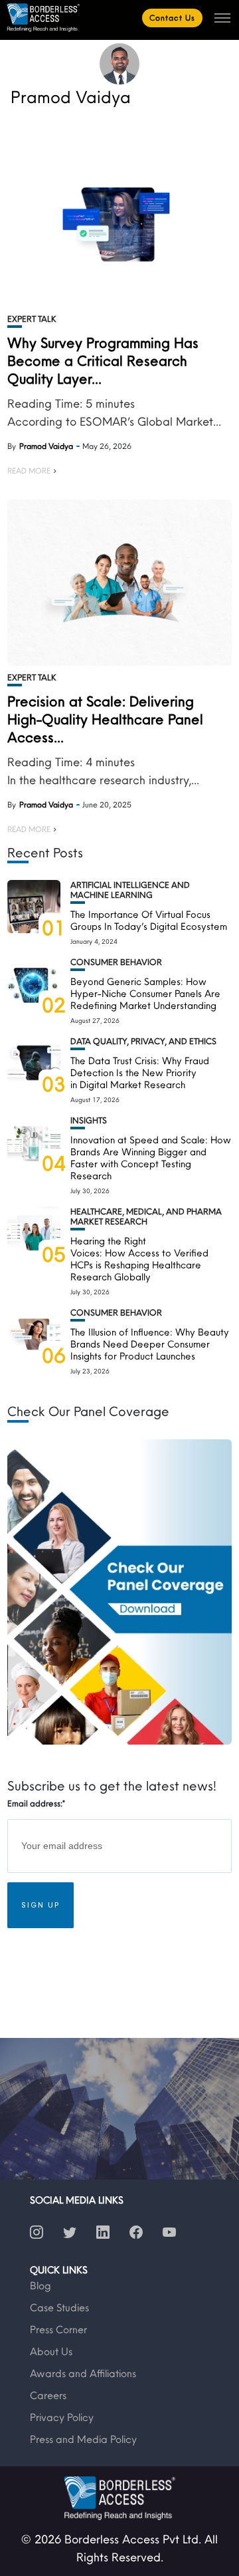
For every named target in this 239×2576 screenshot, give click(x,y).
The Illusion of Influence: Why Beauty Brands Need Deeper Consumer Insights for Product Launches (150, 1344)
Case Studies (59, 2307)
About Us (51, 2351)
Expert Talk (32, 319)
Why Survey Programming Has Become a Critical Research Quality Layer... (103, 360)
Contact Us (172, 18)
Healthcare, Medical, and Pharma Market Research (146, 1216)
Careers (48, 2395)
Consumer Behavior (116, 962)
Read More (29, 471)
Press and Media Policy (83, 2439)
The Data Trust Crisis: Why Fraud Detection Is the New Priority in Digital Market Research (140, 1073)
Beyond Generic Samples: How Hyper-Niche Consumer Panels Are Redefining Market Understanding (145, 993)
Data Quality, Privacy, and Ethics (143, 1041)
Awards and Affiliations (83, 2373)
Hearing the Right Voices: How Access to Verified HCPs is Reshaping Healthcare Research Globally (139, 1259)
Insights (89, 1120)
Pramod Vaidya (46, 446)
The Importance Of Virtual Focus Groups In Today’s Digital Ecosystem (149, 920)
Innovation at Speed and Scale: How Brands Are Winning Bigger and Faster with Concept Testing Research (151, 1158)
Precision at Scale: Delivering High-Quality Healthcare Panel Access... (105, 719)
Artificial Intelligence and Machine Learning (130, 890)
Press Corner (58, 2329)
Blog (40, 2285)
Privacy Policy (62, 2417)
